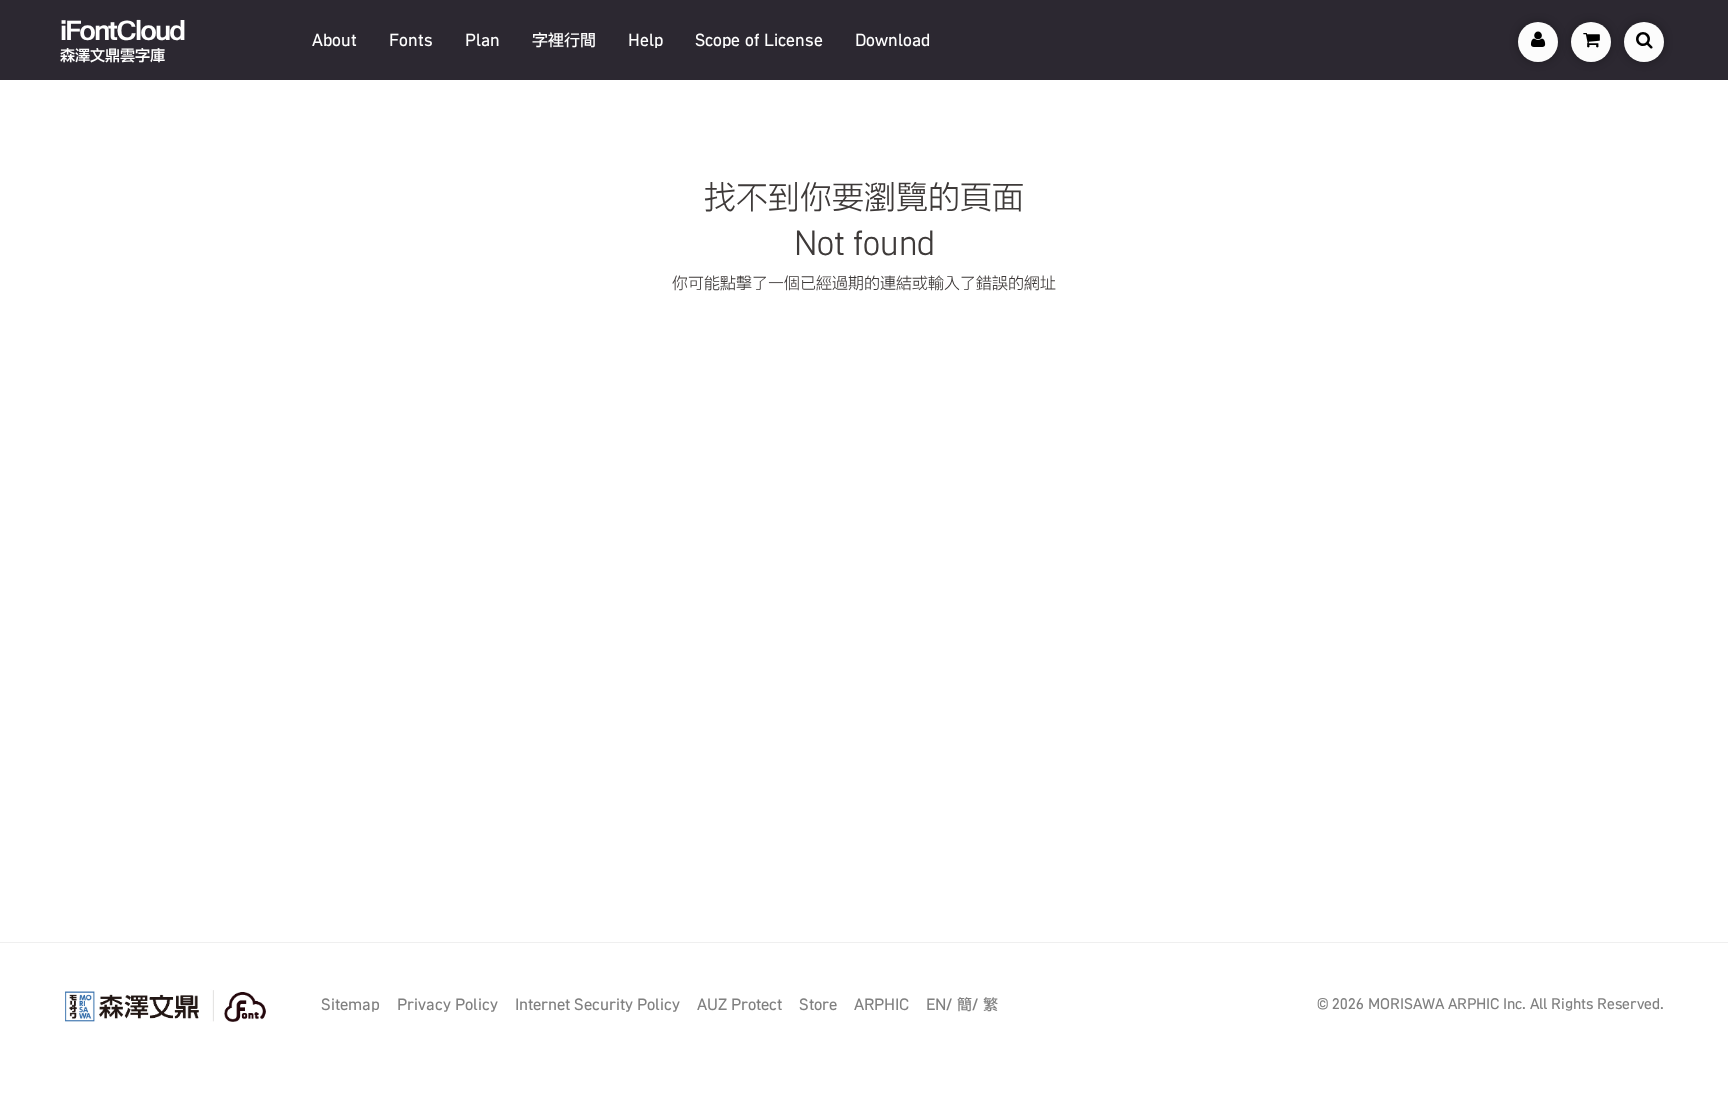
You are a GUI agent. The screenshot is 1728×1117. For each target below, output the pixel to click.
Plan (482, 40)
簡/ (967, 1004)
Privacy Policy (447, 1004)
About (334, 40)
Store (818, 1004)
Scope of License (759, 40)
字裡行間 (564, 40)
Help (645, 40)
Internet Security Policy (597, 1004)
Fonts (411, 40)
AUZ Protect (739, 1004)
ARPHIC (881, 1004)
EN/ (939, 1004)
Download (892, 40)
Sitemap (350, 1004)
